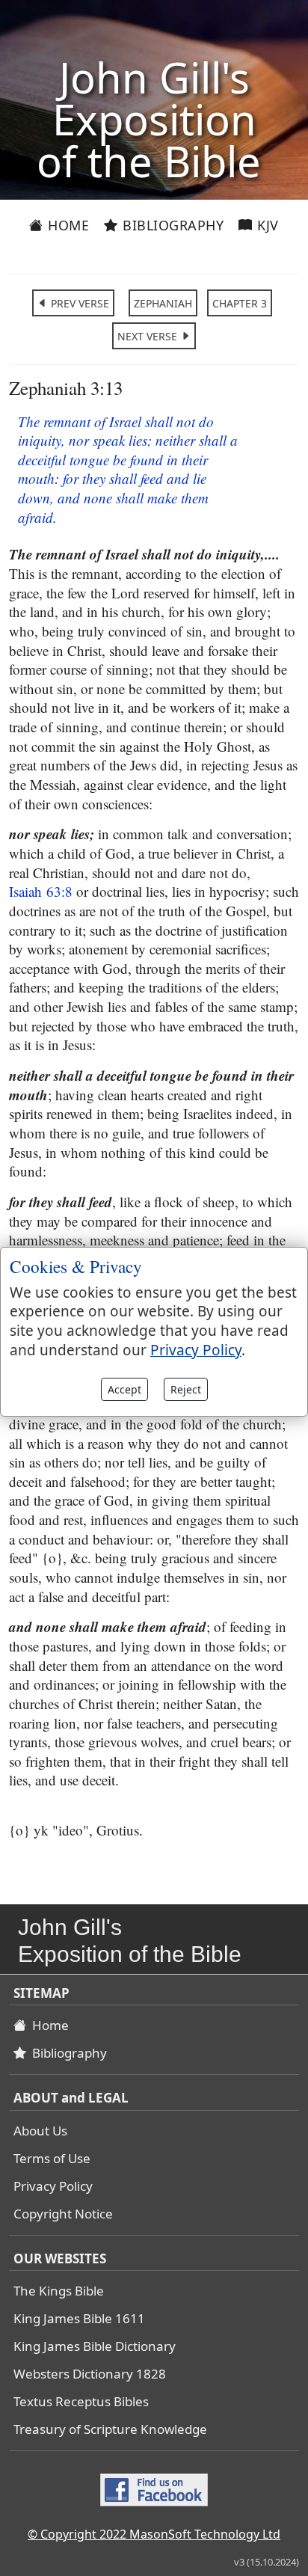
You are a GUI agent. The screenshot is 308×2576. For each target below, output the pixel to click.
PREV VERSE (78, 303)
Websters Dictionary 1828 (90, 2374)
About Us (40, 2131)
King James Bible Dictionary (95, 2346)
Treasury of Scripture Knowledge (110, 2429)
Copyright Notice (63, 2214)
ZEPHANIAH (163, 303)
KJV (266, 225)
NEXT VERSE (149, 336)
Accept (124, 1389)
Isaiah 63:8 (41, 891)
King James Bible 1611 (79, 2318)
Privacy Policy (53, 2186)
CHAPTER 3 (240, 303)
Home (67, 225)
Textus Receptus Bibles (81, 2401)
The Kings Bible (59, 2291)
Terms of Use (52, 2158)
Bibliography (172, 225)
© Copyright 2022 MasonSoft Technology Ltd (154, 2534)
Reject (186, 1389)
